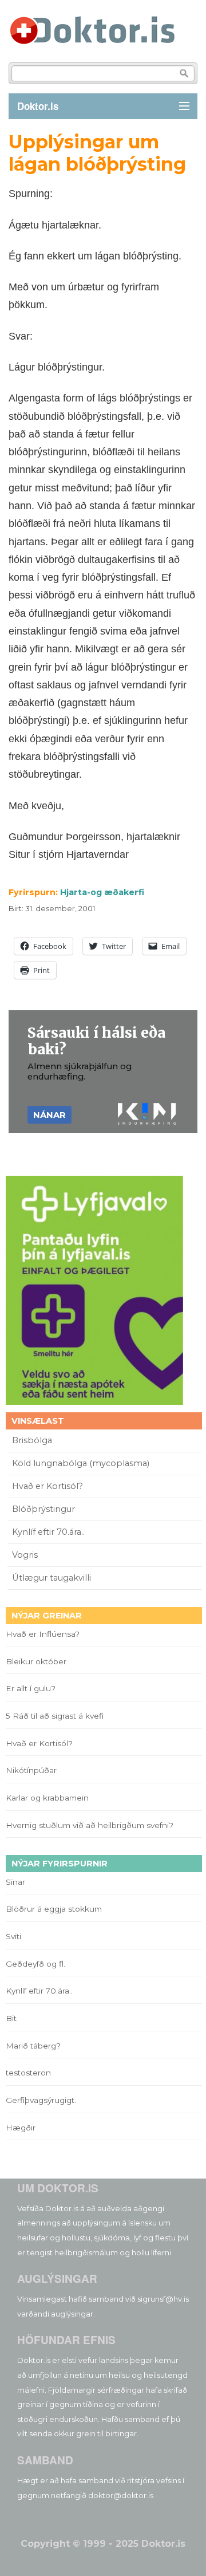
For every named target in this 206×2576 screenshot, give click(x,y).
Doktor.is (38, 106)
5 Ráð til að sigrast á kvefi (56, 1716)
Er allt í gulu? (32, 1688)
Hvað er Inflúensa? (43, 1634)
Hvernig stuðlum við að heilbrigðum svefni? (90, 1825)
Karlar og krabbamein (47, 1798)
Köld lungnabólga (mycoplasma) (81, 1463)
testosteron (28, 2073)
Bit (11, 2018)
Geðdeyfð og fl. (35, 1964)
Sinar (15, 1882)
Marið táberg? (33, 2046)
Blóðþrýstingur (43, 1509)
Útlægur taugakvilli (51, 1578)
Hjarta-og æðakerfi (102, 892)
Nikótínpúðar (31, 1770)
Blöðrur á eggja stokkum (54, 1909)
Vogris (25, 1555)
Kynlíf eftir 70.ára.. (48, 1532)
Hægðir (21, 2128)
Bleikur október (36, 1661)
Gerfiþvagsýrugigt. (41, 2100)
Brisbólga (32, 1440)
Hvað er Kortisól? (49, 1486)
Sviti (13, 1936)
